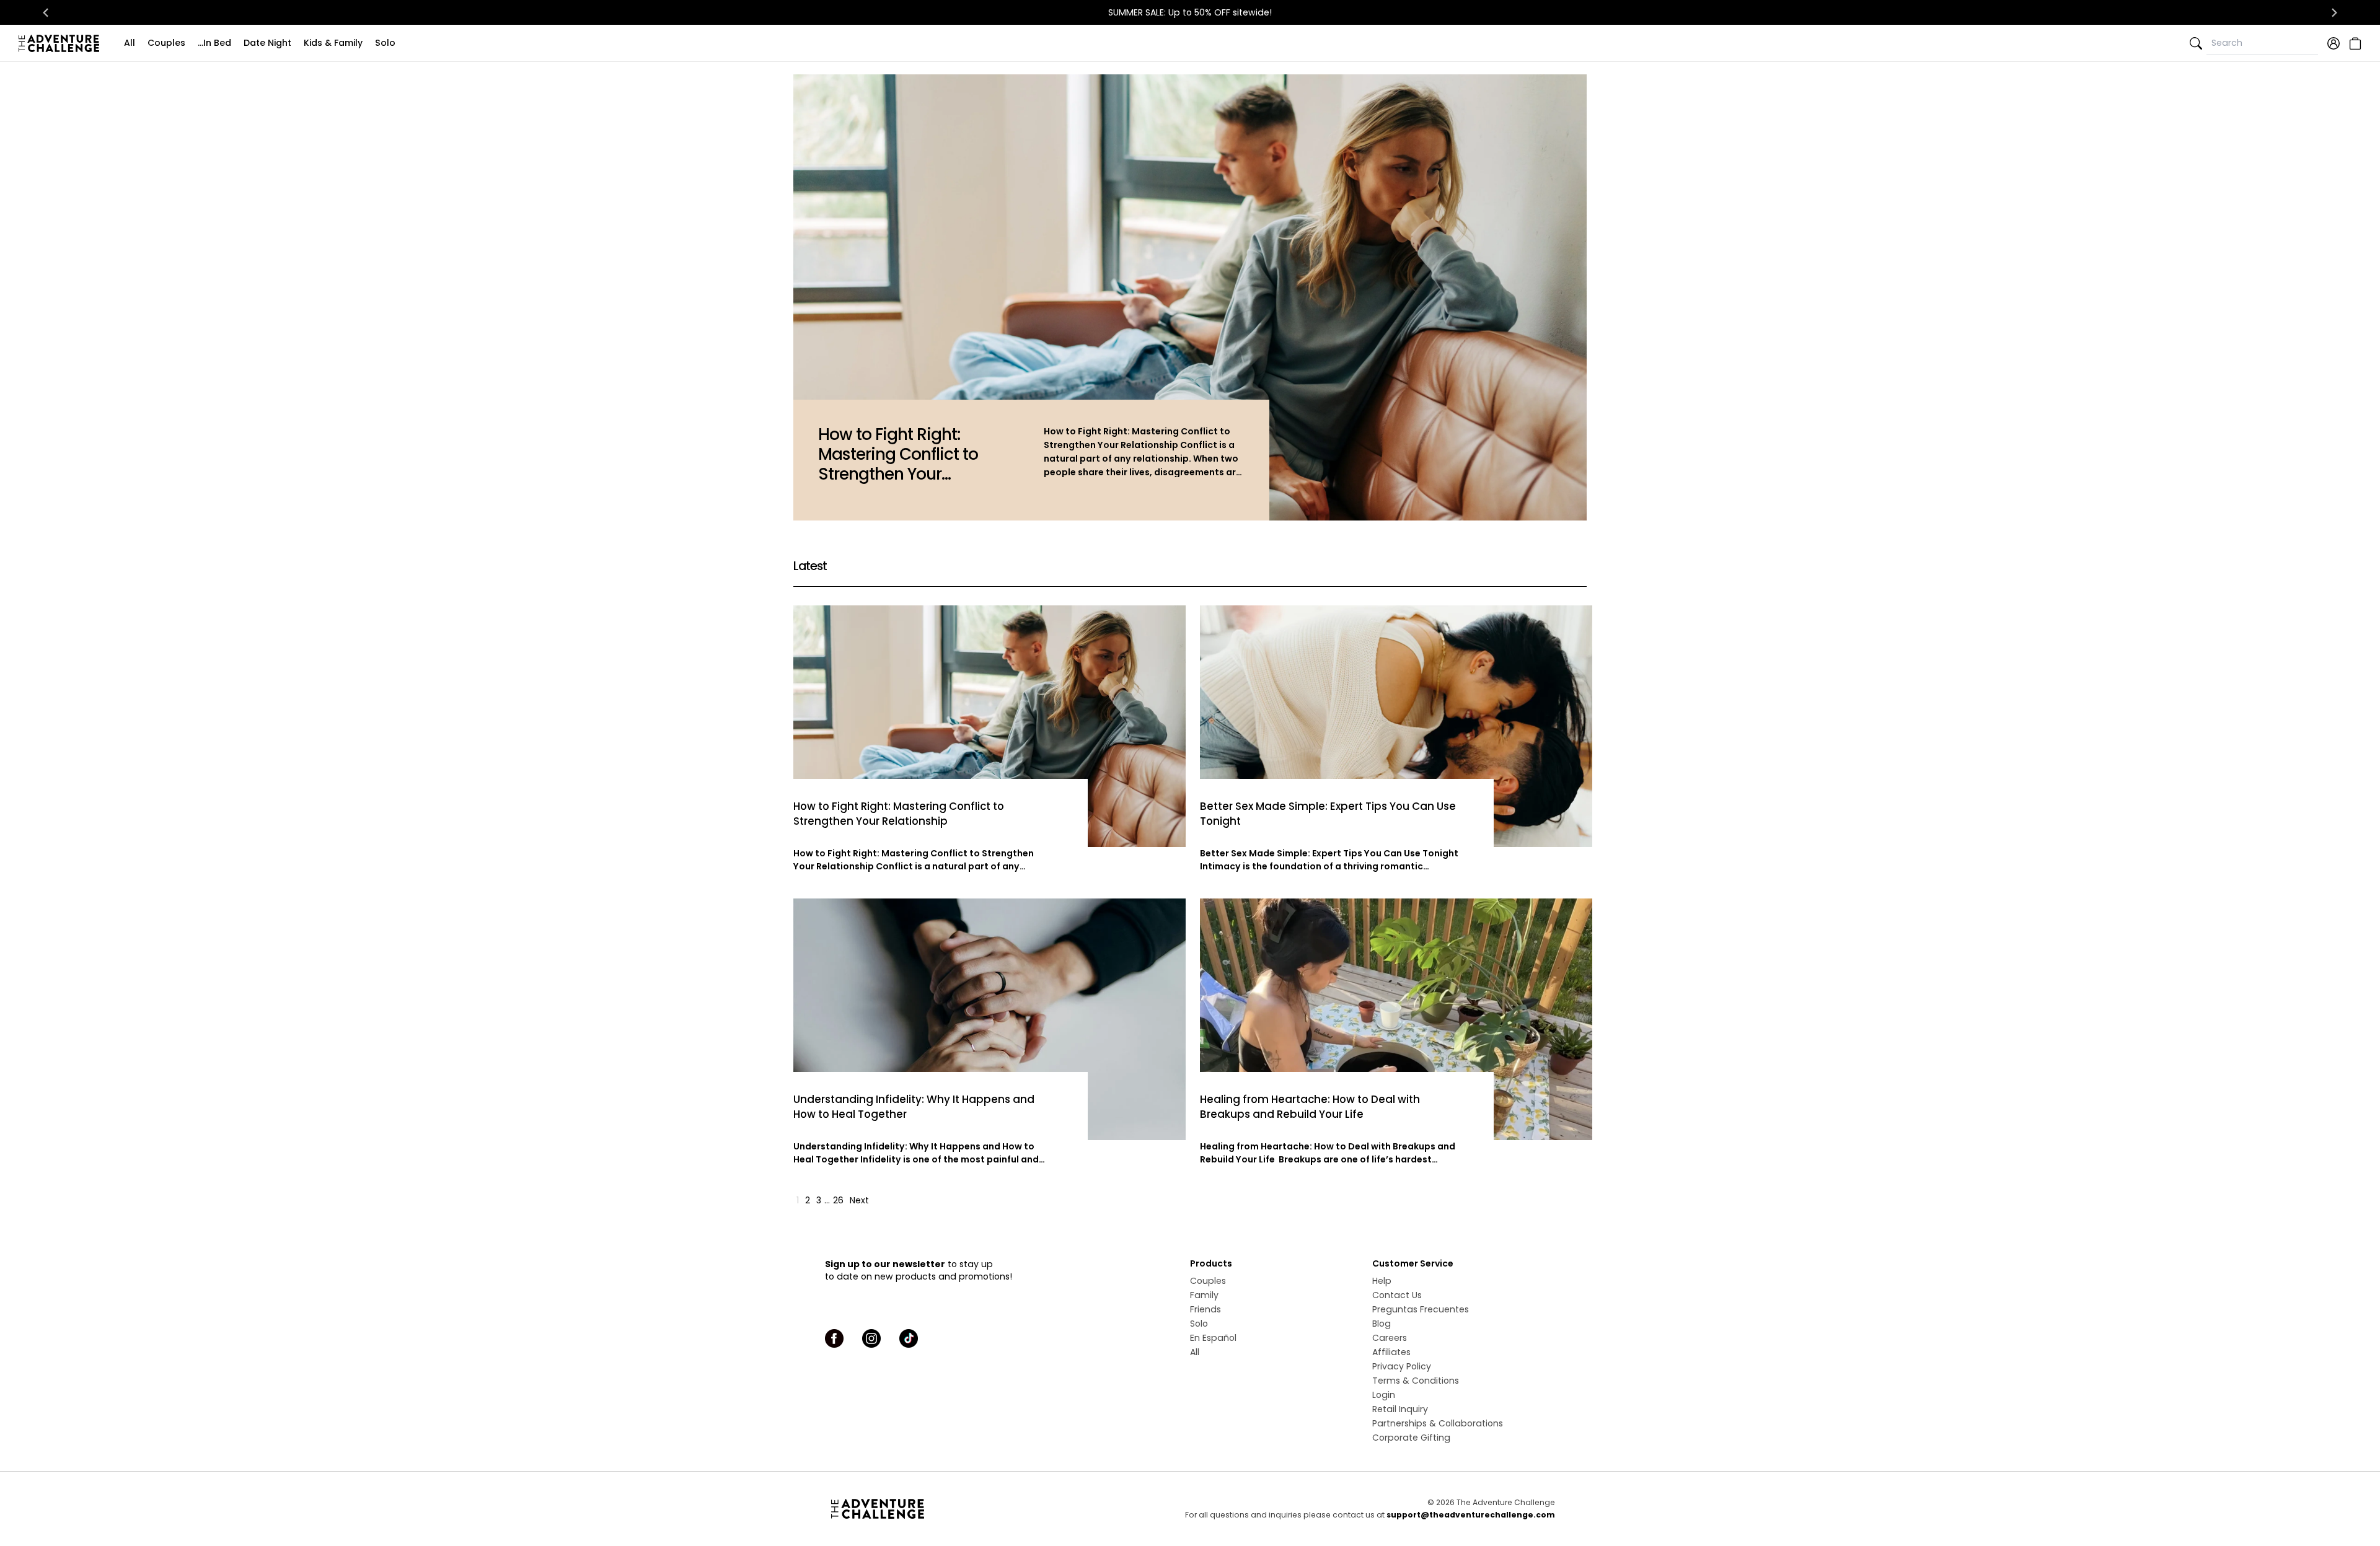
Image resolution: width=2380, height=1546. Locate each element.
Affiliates (1391, 1352)
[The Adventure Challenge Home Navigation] (947, 1509)
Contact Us (1397, 1295)
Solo (385, 43)
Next (859, 1200)
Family (1204, 1295)
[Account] (2334, 43)
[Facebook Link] (834, 1338)
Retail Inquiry (1400, 1409)
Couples (166, 43)
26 (838, 1200)
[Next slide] (2334, 12)
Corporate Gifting (1411, 1438)
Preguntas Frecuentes (1421, 1309)
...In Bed (214, 43)
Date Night (267, 43)
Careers (1390, 1338)
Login (1384, 1395)
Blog (1382, 1324)
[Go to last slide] (46, 12)
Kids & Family (333, 43)
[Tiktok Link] (909, 1338)
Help (1382, 1281)
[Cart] (2354, 43)
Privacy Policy (1402, 1366)
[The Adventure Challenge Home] (62, 43)
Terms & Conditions (1416, 1381)
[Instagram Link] (871, 1338)
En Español (1213, 1338)
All (130, 43)
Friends (1205, 1309)
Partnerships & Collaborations (1438, 1423)
